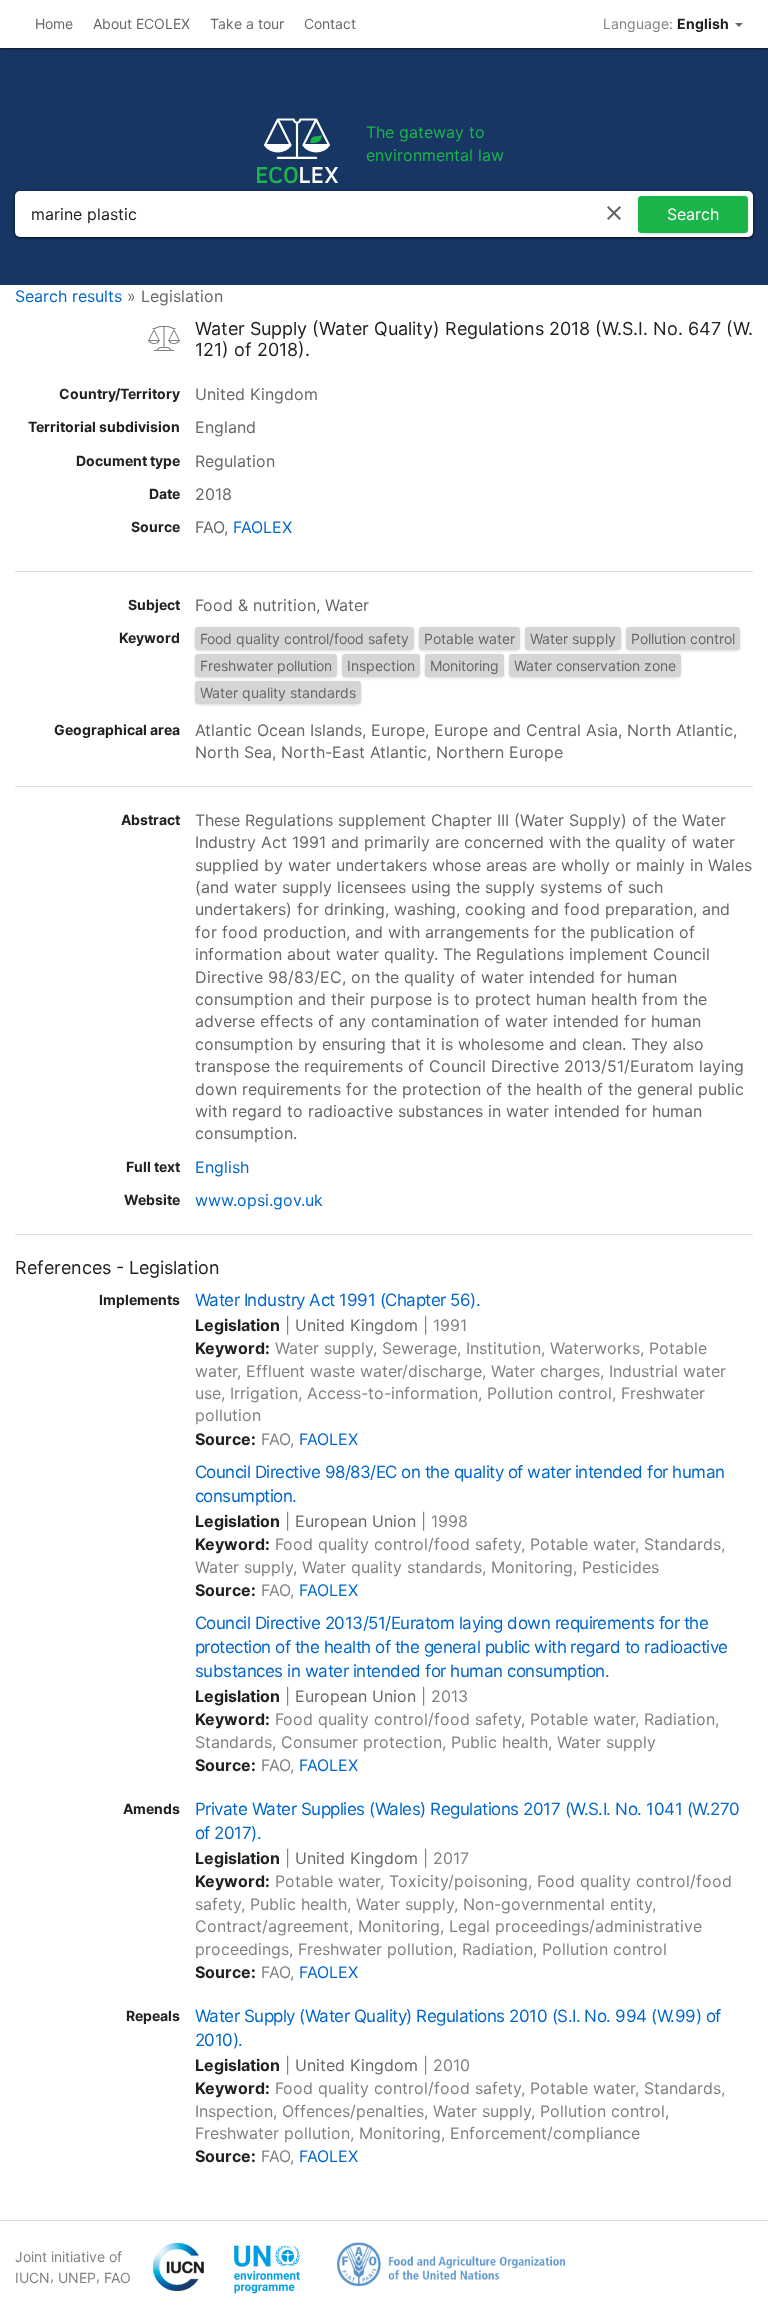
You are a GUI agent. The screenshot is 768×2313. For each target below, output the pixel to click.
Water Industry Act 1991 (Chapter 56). (337, 1300)
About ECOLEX (141, 23)
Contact (330, 23)
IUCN (32, 2277)
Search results (68, 296)
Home (54, 23)
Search (693, 214)
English (222, 1167)
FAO (117, 2277)
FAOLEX (262, 527)
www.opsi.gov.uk (259, 1200)
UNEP (77, 2277)
